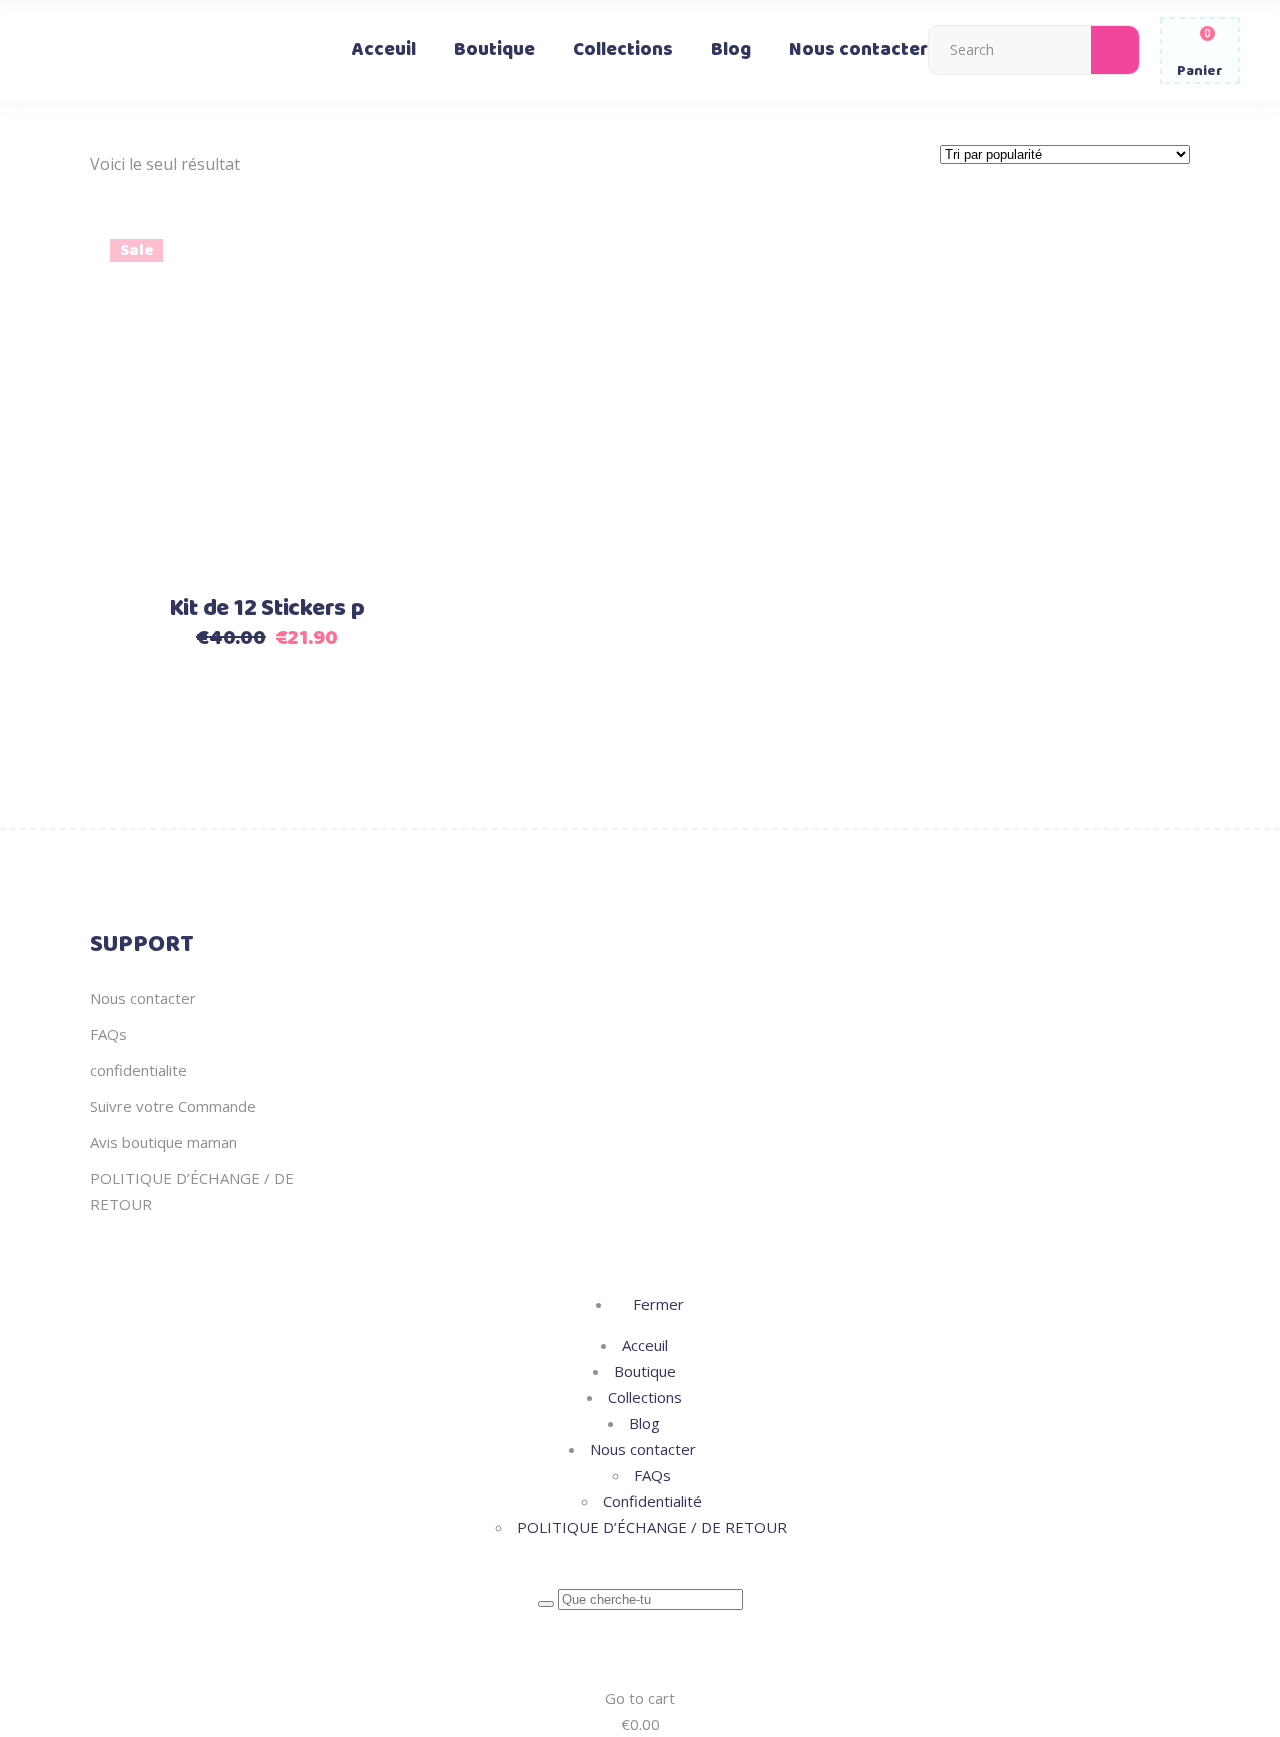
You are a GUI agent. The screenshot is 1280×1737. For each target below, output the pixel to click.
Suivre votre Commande (173, 1106)
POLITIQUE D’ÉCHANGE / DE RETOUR (652, 1527)
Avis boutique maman (163, 1142)
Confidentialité (652, 1501)
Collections (645, 1397)
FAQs (108, 1034)
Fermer (656, 1304)
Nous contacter (143, 998)
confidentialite (138, 1070)
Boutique (645, 1371)
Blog (644, 1423)
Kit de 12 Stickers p (267, 609)
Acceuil (645, 1345)
